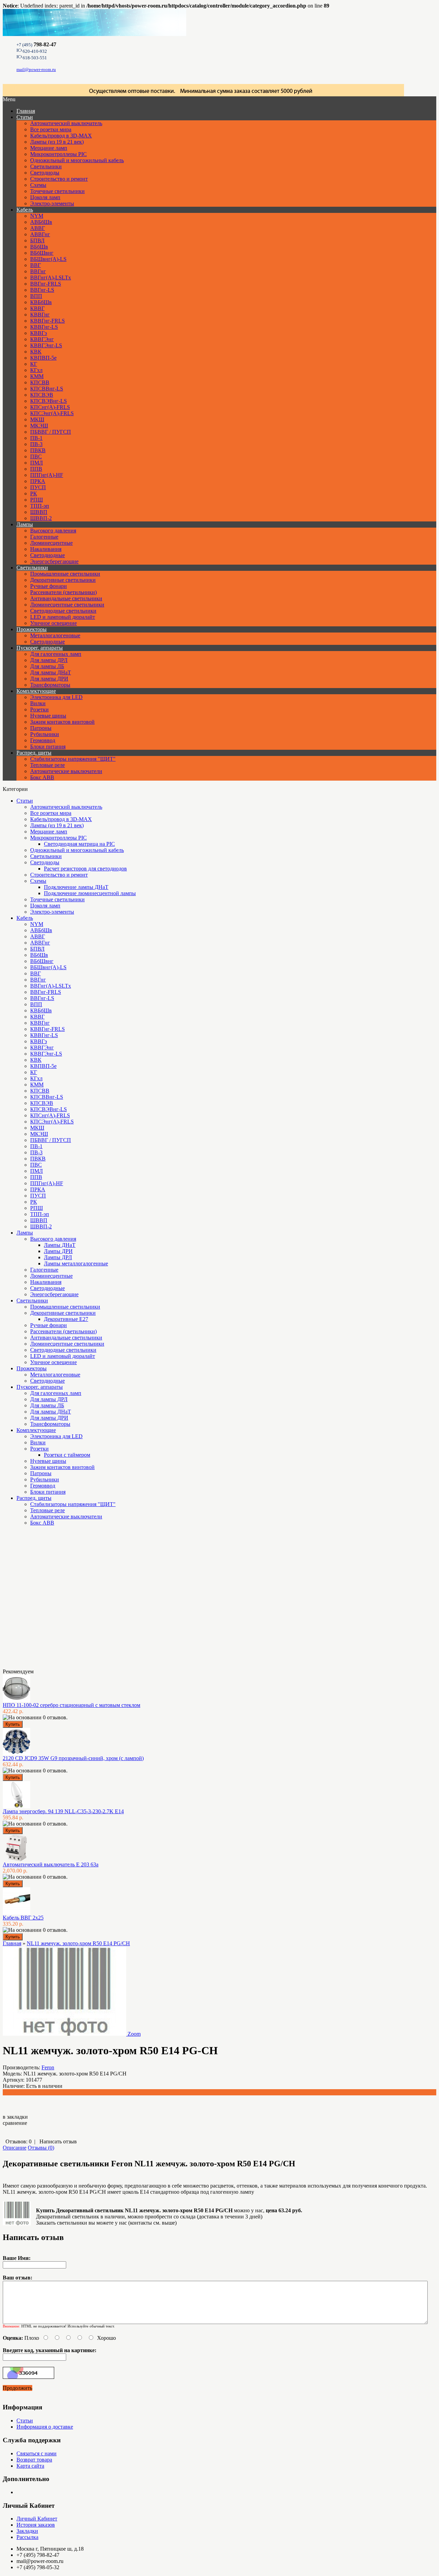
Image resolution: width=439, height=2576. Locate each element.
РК (34, 493)
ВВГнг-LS (42, 290)
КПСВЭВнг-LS (49, 401)
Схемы (38, 185)
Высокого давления (53, 531)
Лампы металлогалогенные (76, 1263)
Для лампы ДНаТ (51, 672)
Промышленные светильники (65, 574)
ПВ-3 (36, 444)
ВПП (36, 296)
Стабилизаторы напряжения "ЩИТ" (73, 759)
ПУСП (38, 487)
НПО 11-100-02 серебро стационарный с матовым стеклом (72, 1705)
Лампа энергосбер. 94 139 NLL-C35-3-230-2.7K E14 (63, 1811)
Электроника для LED (56, 697)
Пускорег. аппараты (40, 648)
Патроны (41, 728)
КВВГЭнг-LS (46, 345)
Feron (48, 2067)
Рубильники (45, 734)
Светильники (46, 166)
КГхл (36, 370)
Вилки (38, 703)
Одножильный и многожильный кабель (77, 160)
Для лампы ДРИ (49, 679)
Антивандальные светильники (66, 598)
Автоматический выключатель (66, 123)
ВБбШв (39, 247)
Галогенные (44, 537)
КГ (34, 364)
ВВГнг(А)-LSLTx (51, 278)
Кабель (25, 210)
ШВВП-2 (41, 518)
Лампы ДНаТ (60, 1245)
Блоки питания (48, 747)
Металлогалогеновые (55, 635)
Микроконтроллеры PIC (58, 154)
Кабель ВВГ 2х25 (23, 1918)
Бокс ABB (42, 777)
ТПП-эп (40, 506)
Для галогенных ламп (56, 654)
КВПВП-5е (43, 358)
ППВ (36, 469)
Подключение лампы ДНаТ (76, 887)
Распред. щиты (34, 753)
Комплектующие (36, 691)
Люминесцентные (51, 543)
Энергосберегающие (54, 561)
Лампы (25, 524)
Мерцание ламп (49, 148)
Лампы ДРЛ (58, 1257)
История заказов (36, 2525)
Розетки (39, 709)
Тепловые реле (48, 765)
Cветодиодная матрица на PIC (79, 844)
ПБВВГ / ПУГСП (51, 432)
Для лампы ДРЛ (49, 660)
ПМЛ (37, 463)
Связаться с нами (37, 2453)
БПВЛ (37, 240)
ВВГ (35, 265)
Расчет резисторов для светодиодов (85, 869)
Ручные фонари (49, 586)
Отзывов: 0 (19, 2141)
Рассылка (27, 2537)
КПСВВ (40, 382)
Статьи (25, 117)
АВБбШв (41, 222)
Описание (15, 2148)
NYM (37, 216)
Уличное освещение (54, 623)
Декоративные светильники (63, 580)
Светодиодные (48, 555)
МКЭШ (39, 426)
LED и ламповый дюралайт (63, 617)
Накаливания (46, 549)
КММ (37, 376)
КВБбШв (41, 302)
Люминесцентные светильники (67, 605)
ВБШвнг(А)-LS (48, 259)
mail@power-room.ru (36, 69)
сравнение (15, 2123)
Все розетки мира (51, 129)
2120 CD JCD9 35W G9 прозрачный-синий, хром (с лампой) (73, 1758)
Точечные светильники (57, 191)
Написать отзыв (58, 2141)
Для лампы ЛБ (47, 666)
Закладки (27, 2531)
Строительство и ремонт (59, 179)
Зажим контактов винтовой (62, 722)
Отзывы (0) (41, 2148)
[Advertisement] (37, 1600)
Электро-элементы (52, 203)
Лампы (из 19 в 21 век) (57, 142)
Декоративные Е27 (66, 1319)
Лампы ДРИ (58, 1251)
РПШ (37, 500)
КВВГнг (40, 315)
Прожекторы (32, 629)
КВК (36, 352)
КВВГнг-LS (44, 327)
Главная (12, 1943)
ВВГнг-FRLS (46, 284)
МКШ (37, 419)
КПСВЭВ (42, 395)
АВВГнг (40, 234)
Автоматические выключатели (66, 771)
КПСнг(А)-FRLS (50, 407)
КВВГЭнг (42, 339)
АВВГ (38, 228)
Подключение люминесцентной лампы (90, 893)
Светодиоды (45, 173)
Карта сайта (30, 2466)
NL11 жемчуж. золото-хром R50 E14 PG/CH (78, 1943)
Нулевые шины (48, 716)
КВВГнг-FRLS (48, 321)
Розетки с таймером (67, 1455)
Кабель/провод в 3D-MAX (61, 136)
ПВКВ (38, 450)
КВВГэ (39, 333)
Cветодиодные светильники (63, 611)
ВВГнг (38, 271)
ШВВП (39, 512)
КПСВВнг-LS (47, 389)
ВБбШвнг (42, 253)
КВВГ (37, 308)
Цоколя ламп (45, 197)
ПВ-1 (36, 438)
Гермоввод (43, 740)
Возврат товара (34, 2460)
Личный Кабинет (37, 2519)
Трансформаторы (50, 685)
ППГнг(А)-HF (47, 475)
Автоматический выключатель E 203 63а (51, 1864)
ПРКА (38, 481)
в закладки (15, 2117)
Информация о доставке (45, 2427)
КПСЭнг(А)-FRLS (52, 413)
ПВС (36, 456)
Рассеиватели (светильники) (63, 592)
